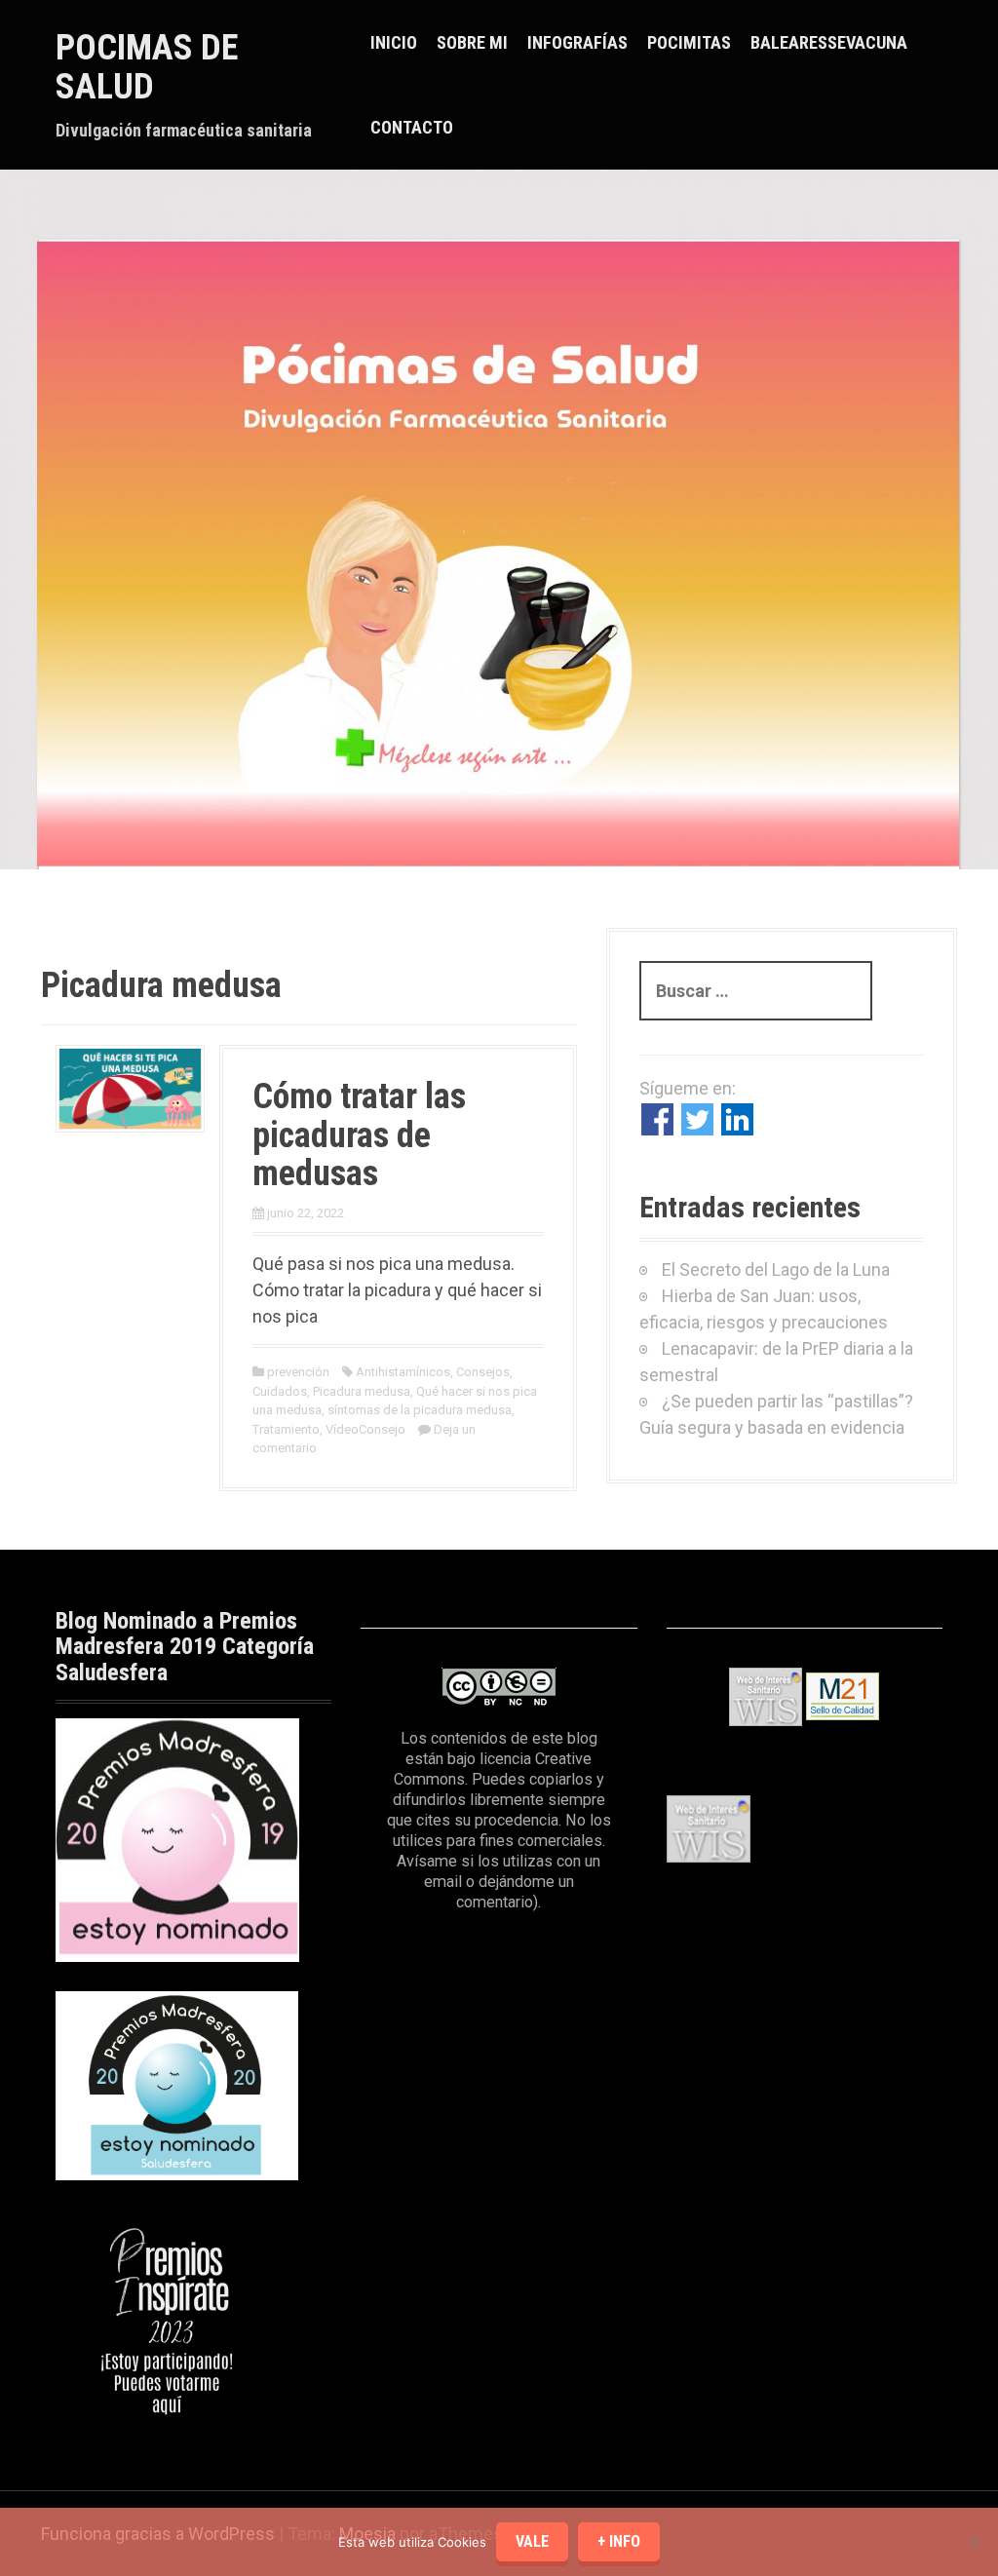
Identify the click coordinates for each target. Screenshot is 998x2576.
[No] (974, 2542)
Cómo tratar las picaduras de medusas (359, 1135)
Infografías (577, 42)
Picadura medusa (362, 1391)
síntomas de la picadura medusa (420, 1410)
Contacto (412, 127)
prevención (298, 1372)
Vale (532, 2541)
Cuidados (280, 1391)
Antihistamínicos (403, 1372)
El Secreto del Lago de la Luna (776, 1269)
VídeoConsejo (365, 1429)
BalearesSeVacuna (829, 42)
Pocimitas (689, 42)
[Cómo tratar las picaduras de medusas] (130, 1087)
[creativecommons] (499, 1687)
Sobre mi (472, 42)
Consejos (483, 1372)
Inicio (394, 42)
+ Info (619, 2541)
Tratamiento (286, 1429)
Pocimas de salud (147, 67)
